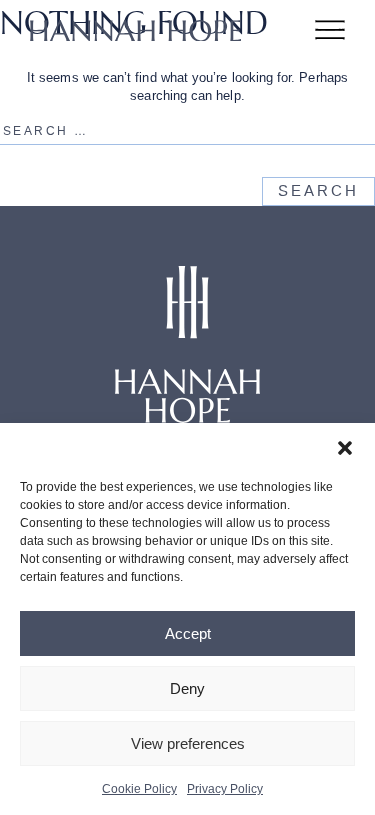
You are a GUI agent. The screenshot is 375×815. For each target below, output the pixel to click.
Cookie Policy (139, 789)
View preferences (188, 743)
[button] (345, 448)
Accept (188, 633)
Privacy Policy (225, 789)
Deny (187, 688)
